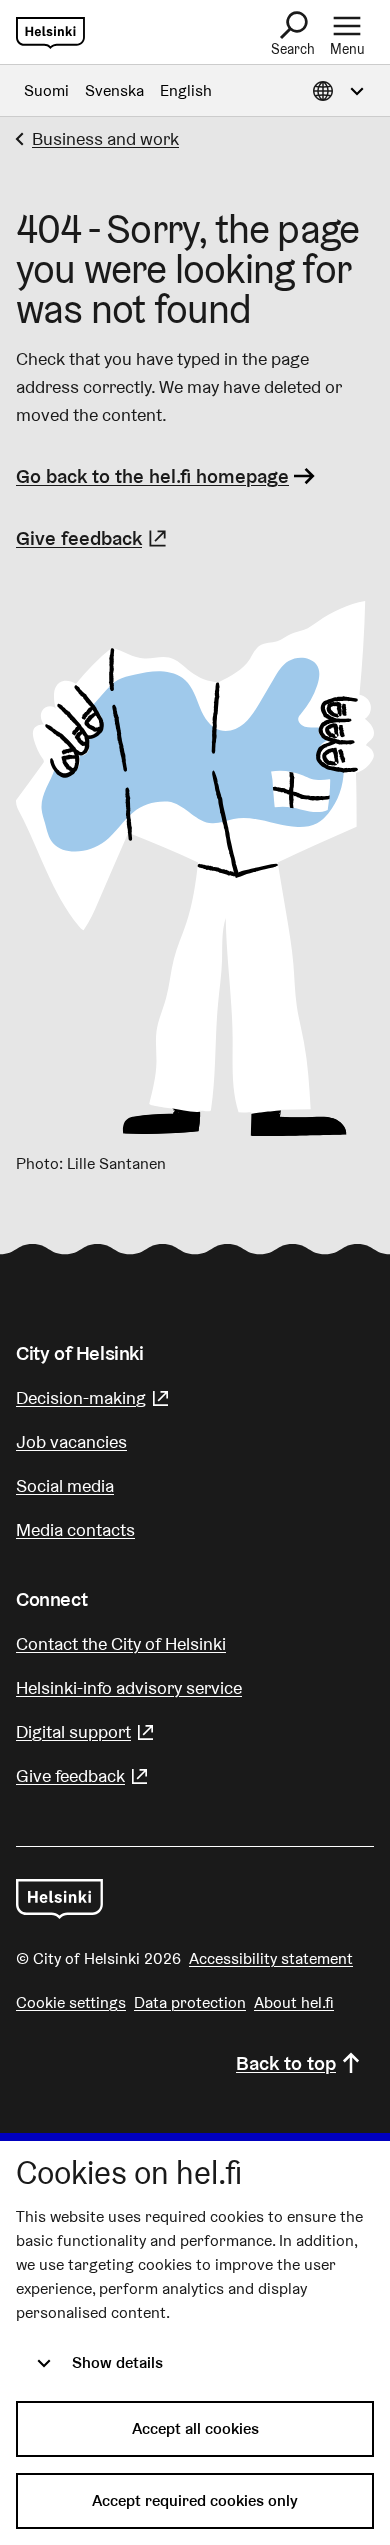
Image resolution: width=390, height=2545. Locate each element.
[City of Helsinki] (59, 1899)
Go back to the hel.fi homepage (152, 476)
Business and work (105, 138)
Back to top (286, 2063)
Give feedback (94, 538)
